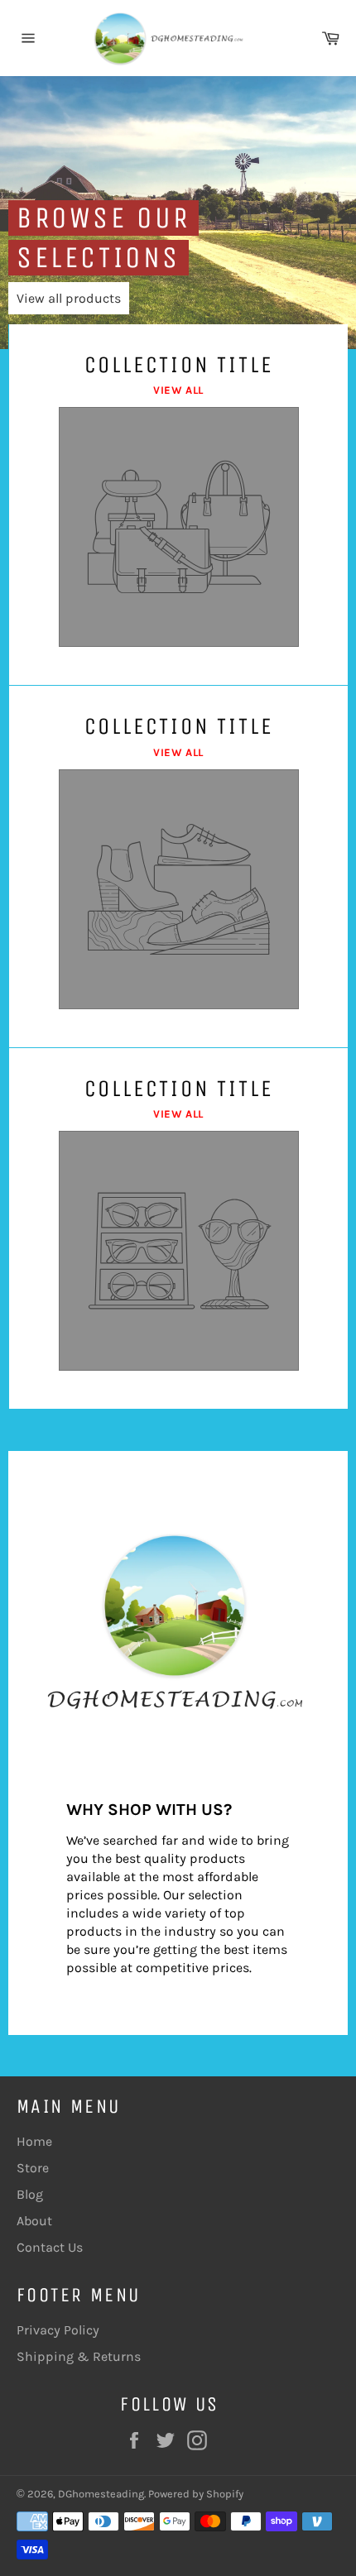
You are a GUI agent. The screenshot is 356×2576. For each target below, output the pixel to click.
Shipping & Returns (79, 2356)
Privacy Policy (58, 2330)
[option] (178, 213)
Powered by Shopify (196, 2494)
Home (34, 2141)
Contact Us (50, 2247)
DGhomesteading (101, 2494)
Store (33, 2168)
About (34, 2221)
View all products (69, 298)
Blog (30, 2194)
